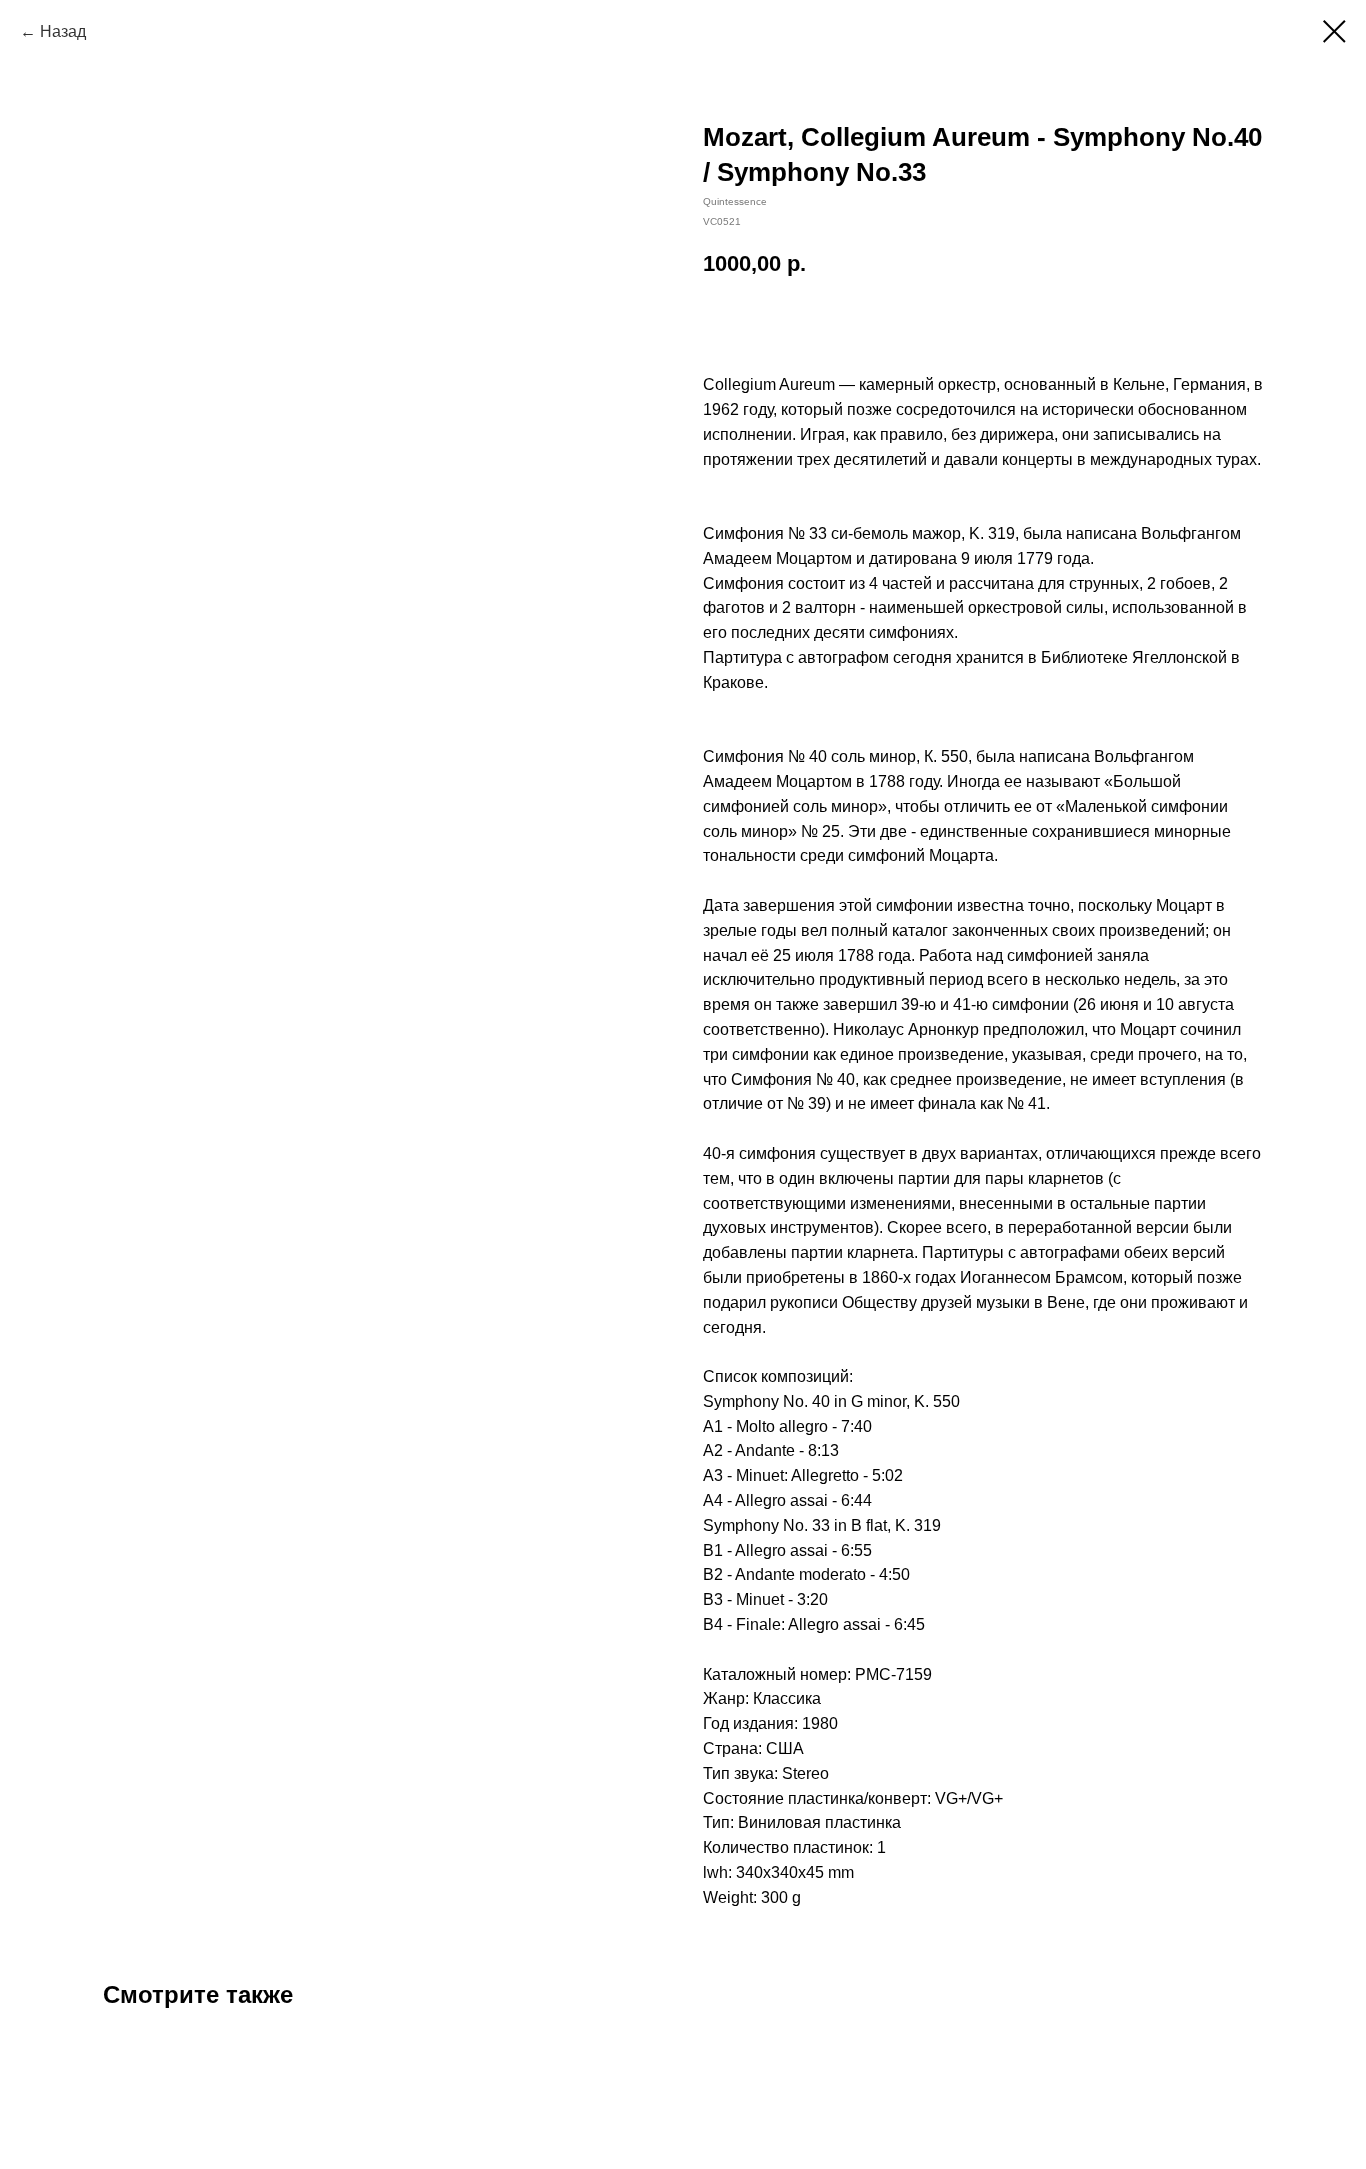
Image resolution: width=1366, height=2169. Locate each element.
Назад (63, 31)
